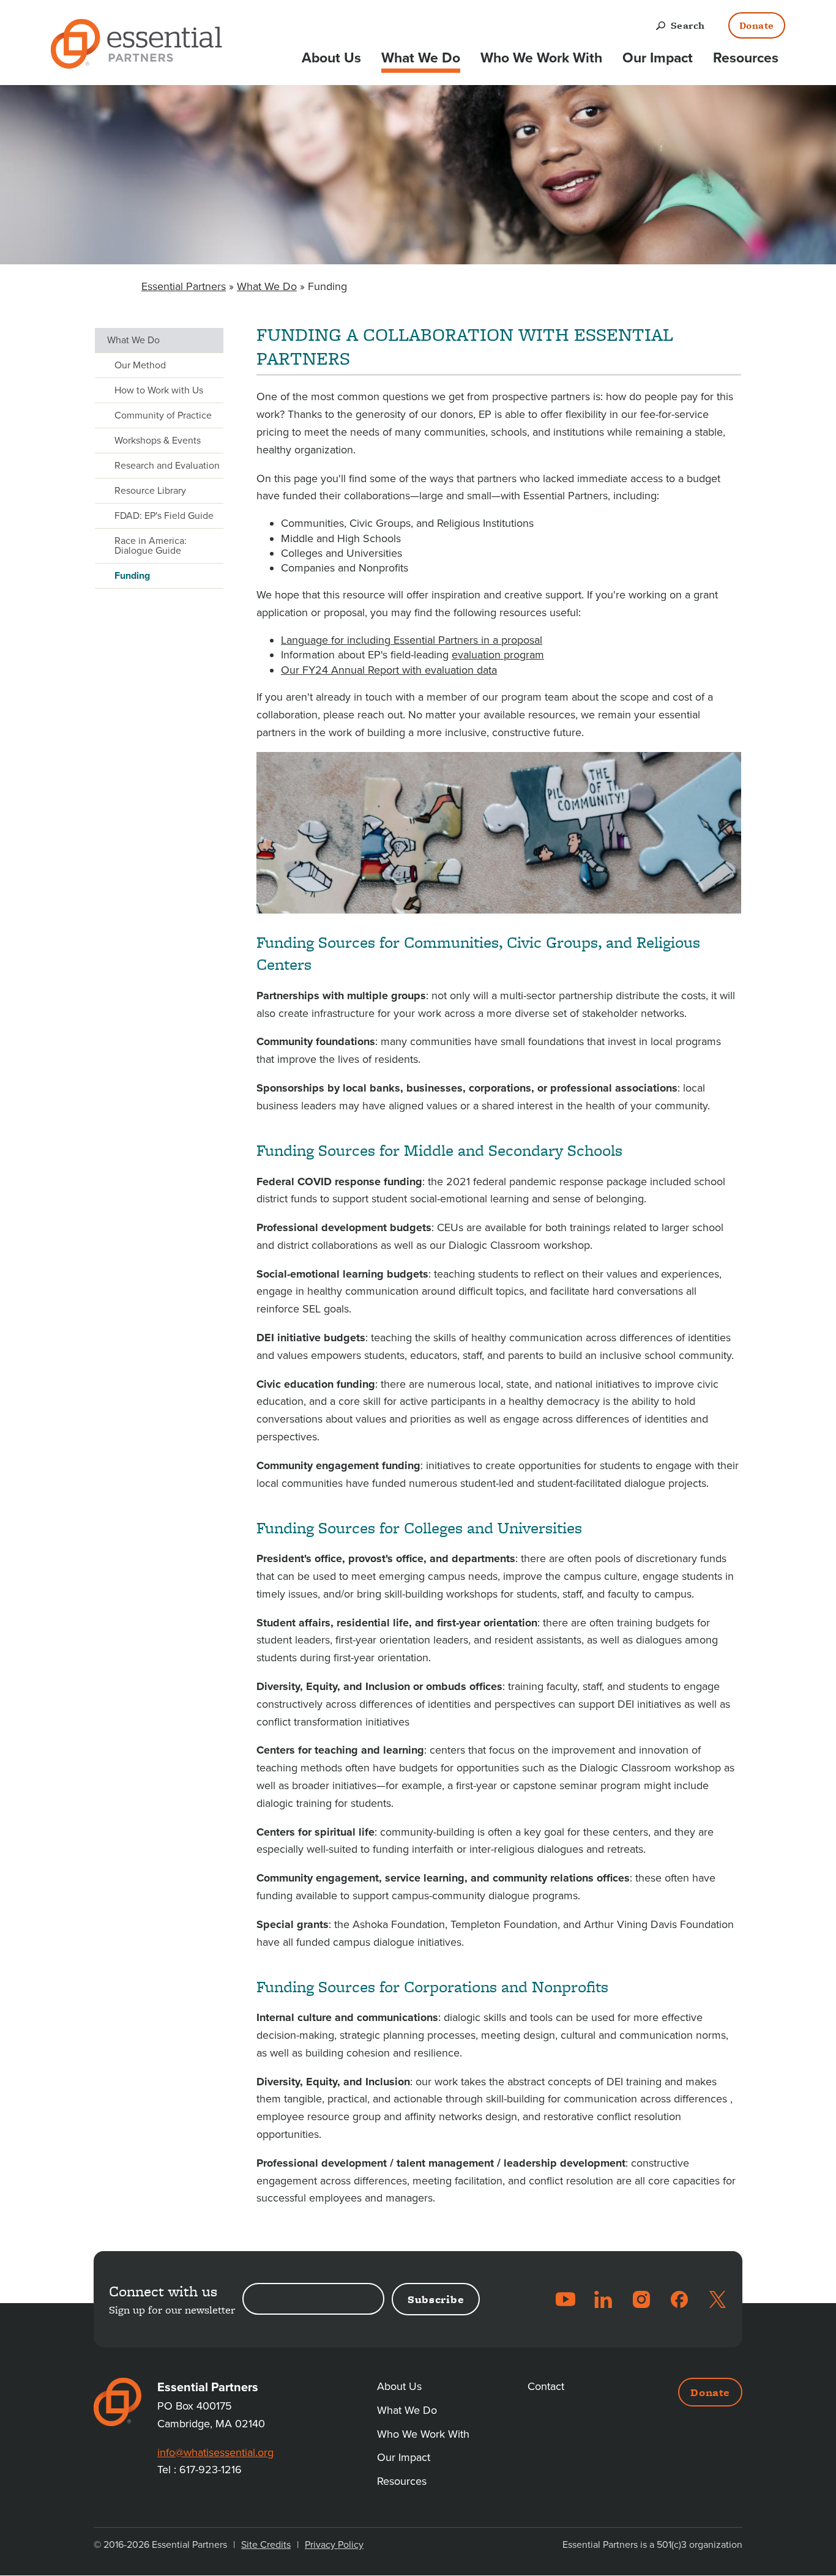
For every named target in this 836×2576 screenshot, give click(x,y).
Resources (746, 58)
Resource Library (150, 491)
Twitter (717, 2299)
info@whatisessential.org (215, 2452)
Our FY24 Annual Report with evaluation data (389, 670)
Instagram (641, 2299)
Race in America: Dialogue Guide (151, 546)
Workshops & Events (158, 441)
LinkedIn (603, 2299)
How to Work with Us (159, 390)
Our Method (140, 365)
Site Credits (266, 2545)
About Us (331, 58)
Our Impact (658, 58)
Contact (546, 2386)
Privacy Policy (334, 2545)
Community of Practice (163, 415)
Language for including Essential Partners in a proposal (412, 640)
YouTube (565, 2299)
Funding (132, 576)
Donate (757, 25)
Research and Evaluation (167, 466)
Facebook (679, 2299)
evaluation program (498, 655)
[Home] (136, 46)
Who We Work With (541, 58)
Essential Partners (184, 286)
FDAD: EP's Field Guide (164, 516)
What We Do (421, 58)
